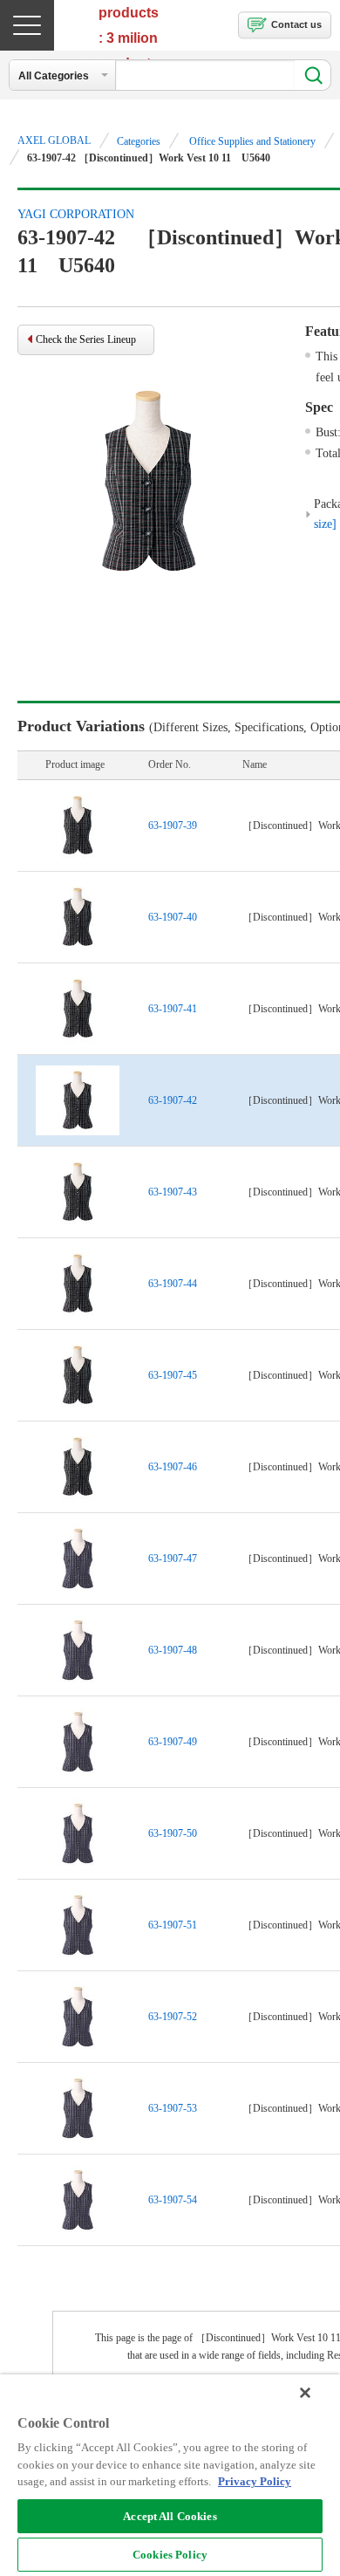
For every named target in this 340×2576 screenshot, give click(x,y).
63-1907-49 (173, 1742)
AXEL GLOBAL (54, 140)
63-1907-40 (173, 917)
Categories (139, 141)
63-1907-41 (173, 1009)
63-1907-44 (173, 1284)
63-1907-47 (173, 1559)
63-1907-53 (173, 2108)
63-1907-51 (173, 1925)
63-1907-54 (173, 2200)
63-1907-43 (173, 1192)
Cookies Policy (170, 2555)
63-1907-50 (173, 1833)
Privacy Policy (255, 2481)
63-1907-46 (173, 1467)
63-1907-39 (173, 826)
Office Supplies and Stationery (252, 141)
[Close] (305, 2393)
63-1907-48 (173, 1650)
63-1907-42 (173, 1100)
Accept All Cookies (170, 2516)
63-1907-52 (173, 2017)
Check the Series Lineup (86, 339)
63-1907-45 (173, 1375)
